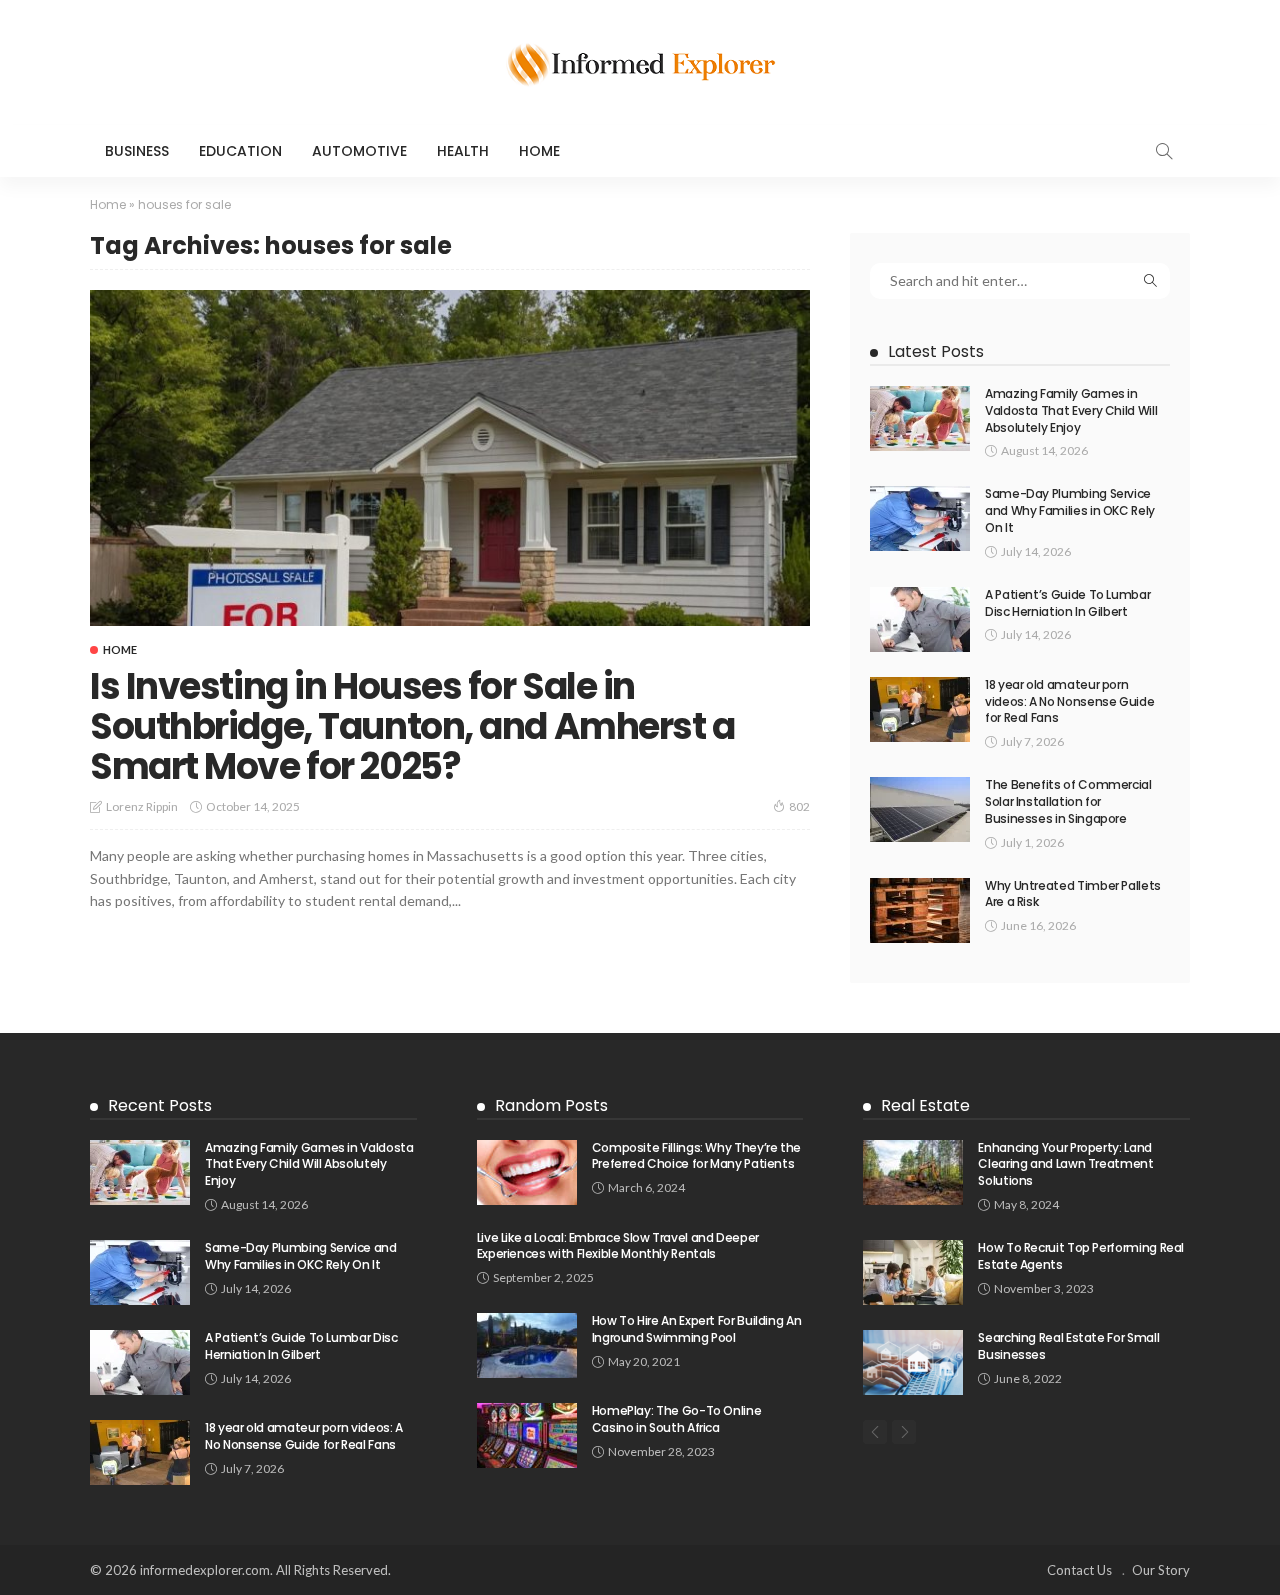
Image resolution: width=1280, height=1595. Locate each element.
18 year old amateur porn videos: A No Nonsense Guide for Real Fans (1069, 701)
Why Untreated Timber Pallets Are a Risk (1073, 894)
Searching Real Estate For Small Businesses (1068, 1346)
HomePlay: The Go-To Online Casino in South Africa (677, 1419)
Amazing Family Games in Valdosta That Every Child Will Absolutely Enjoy (1071, 410)
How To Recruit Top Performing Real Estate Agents (1081, 1256)
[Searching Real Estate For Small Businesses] (913, 1362)
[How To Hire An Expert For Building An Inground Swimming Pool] (527, 1345)
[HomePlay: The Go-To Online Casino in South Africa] (527, 1435)
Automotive (359, 151)
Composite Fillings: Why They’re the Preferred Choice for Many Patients (696, 1156)
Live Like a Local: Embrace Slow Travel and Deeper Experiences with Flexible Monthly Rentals (618, 1246)
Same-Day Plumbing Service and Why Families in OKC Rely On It (1070, 510)
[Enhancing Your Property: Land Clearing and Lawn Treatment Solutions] (913, 1172)
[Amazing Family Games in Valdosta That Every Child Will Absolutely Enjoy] (920, 418)
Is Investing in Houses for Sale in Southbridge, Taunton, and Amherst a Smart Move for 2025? (412, 726)
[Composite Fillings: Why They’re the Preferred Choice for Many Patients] (527, 1172)
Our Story (1161, 1570)
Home (539, 151)
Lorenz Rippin (142, 806)
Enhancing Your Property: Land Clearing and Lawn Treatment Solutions (1065, 1164)
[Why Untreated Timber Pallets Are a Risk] (920, 910)
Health (463, 151)
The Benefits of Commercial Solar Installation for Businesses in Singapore (1068, 801)
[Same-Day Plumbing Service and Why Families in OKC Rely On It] (920, 518)
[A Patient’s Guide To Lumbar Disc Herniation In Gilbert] (920, 619)
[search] (1164, 151)
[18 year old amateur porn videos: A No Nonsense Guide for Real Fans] (920, 709)
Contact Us (1079, 1570)
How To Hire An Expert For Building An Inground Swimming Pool (697, 1329)
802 (799, 806)
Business (137, 151)
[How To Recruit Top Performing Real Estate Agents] (913, 1272)
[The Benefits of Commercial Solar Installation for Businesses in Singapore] (920, 809)
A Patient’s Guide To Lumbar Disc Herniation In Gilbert (1067, 603)
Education (240, 151)
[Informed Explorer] (640, 62)
